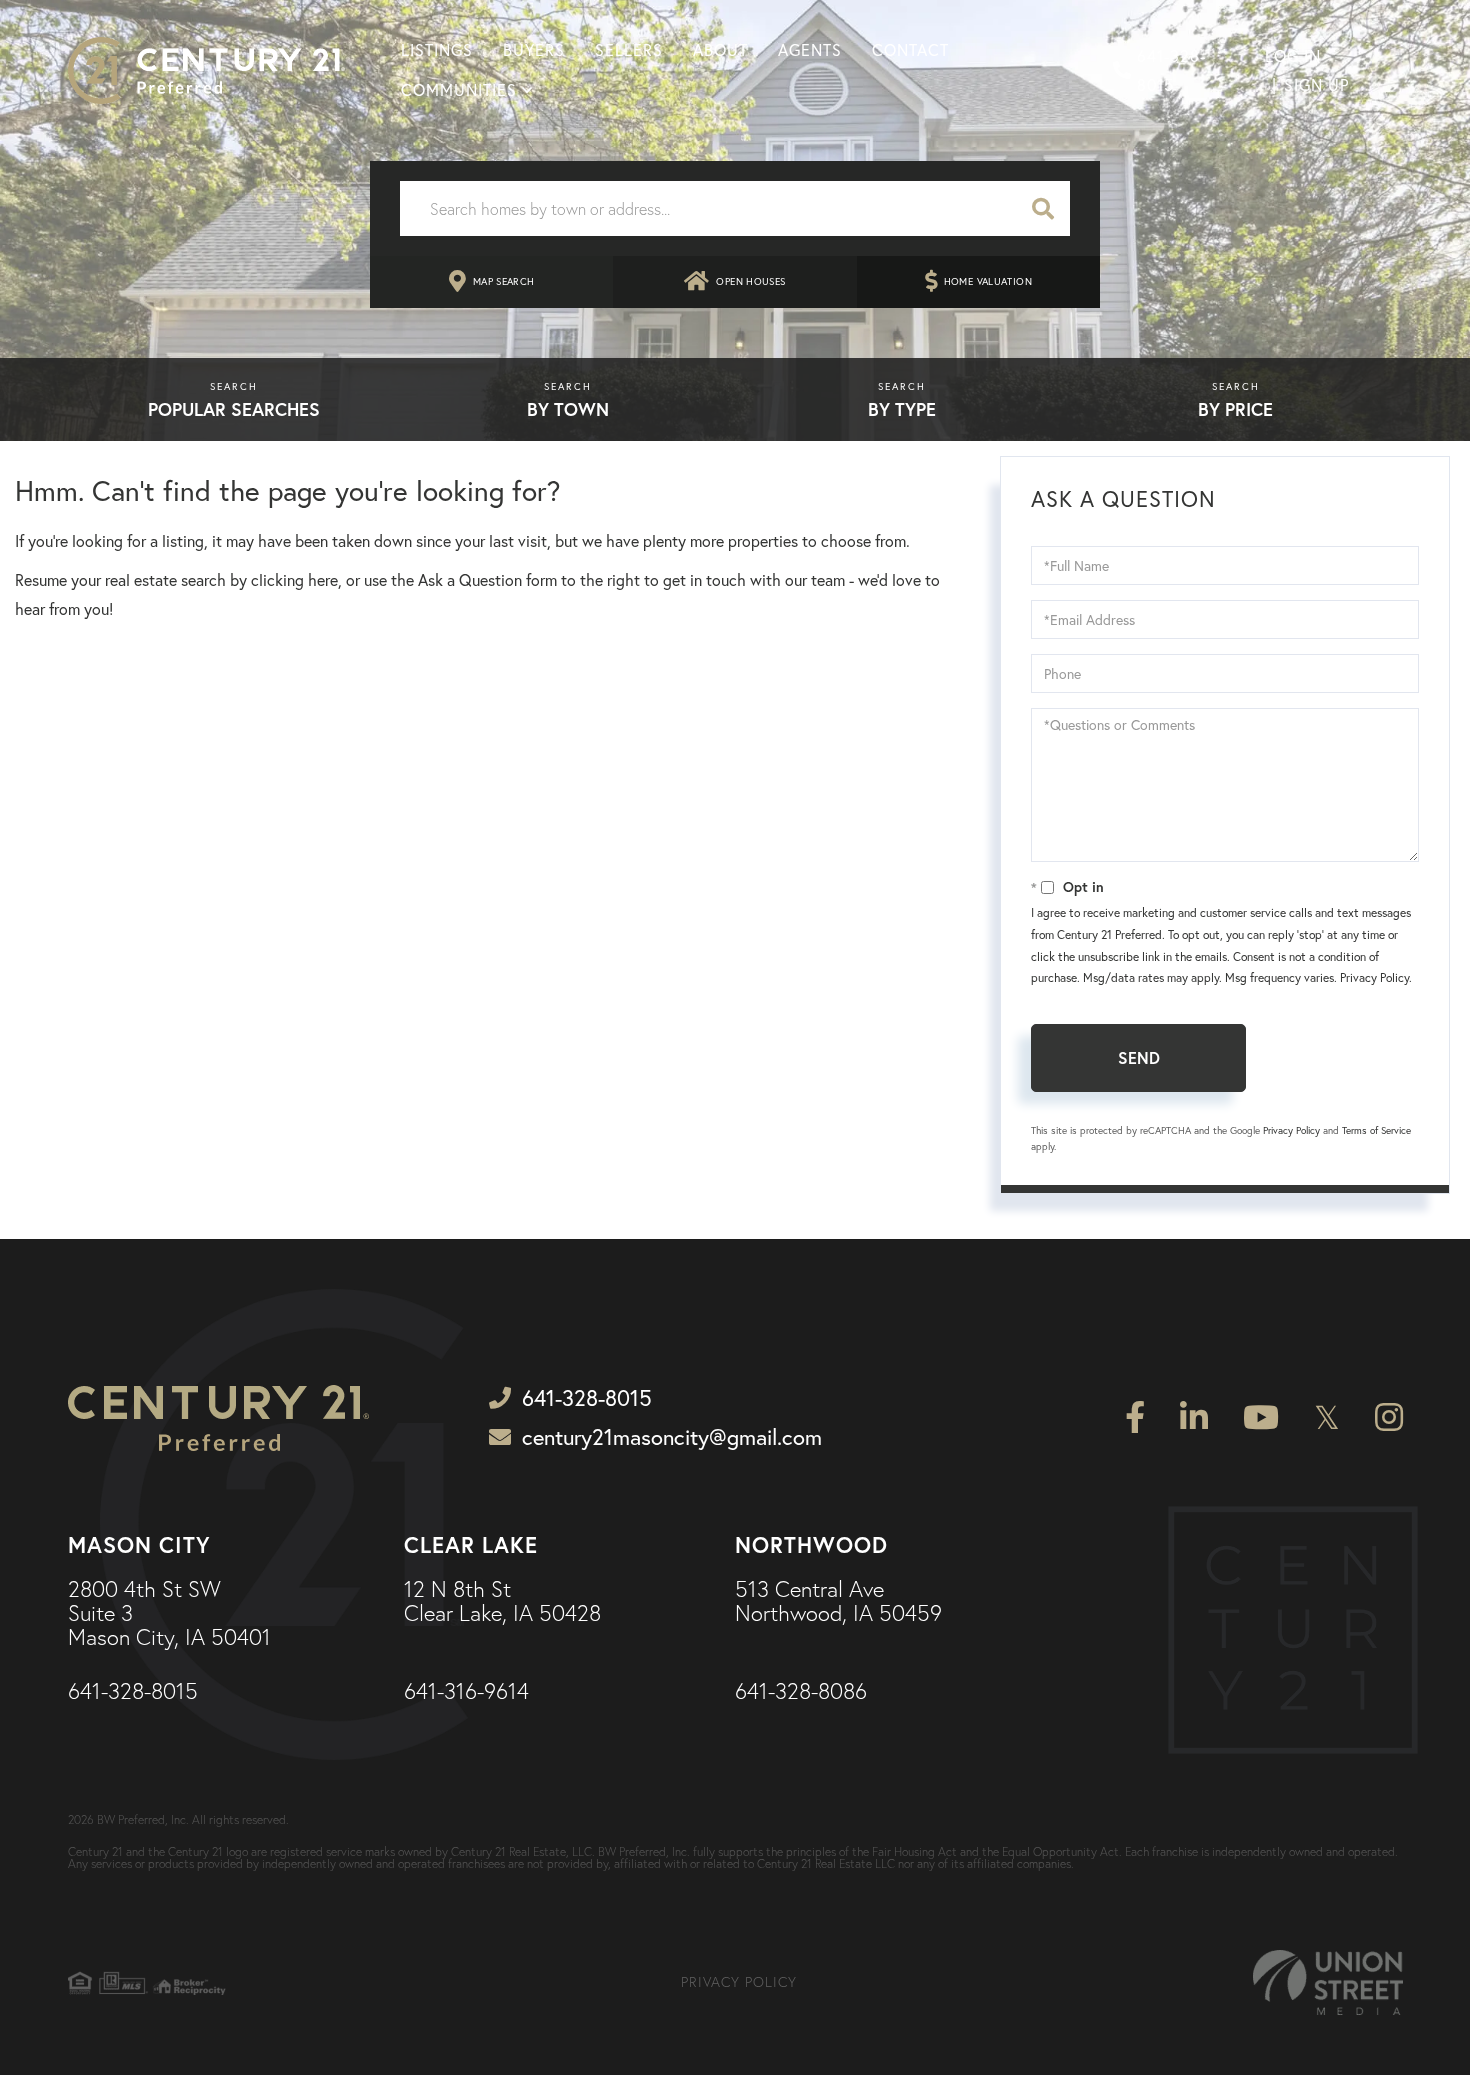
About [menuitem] (720, 50)
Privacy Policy (1374, 977)
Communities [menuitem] (459, 90)
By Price (1235, 409)
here (323, 580)
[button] (1043, 208)
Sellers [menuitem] (629, 50)
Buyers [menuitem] (534, 50)
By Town (568, 409)
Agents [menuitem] (810, 50)
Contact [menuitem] (910, 50)
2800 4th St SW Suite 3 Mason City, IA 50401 (169, 1614)
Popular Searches (234, 409)
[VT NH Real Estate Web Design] (1328, 1982)
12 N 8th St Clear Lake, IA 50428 (502, 1602)
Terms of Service (1376, 1130)
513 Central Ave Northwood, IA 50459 (838, 1602)
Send (1139, 1057)
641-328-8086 (801, 1692)
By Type (902, 409)
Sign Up (1316, 85)
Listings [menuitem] (437, 50)
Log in (1293, 56)
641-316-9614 (466, 1692)
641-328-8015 (1171, 70)
